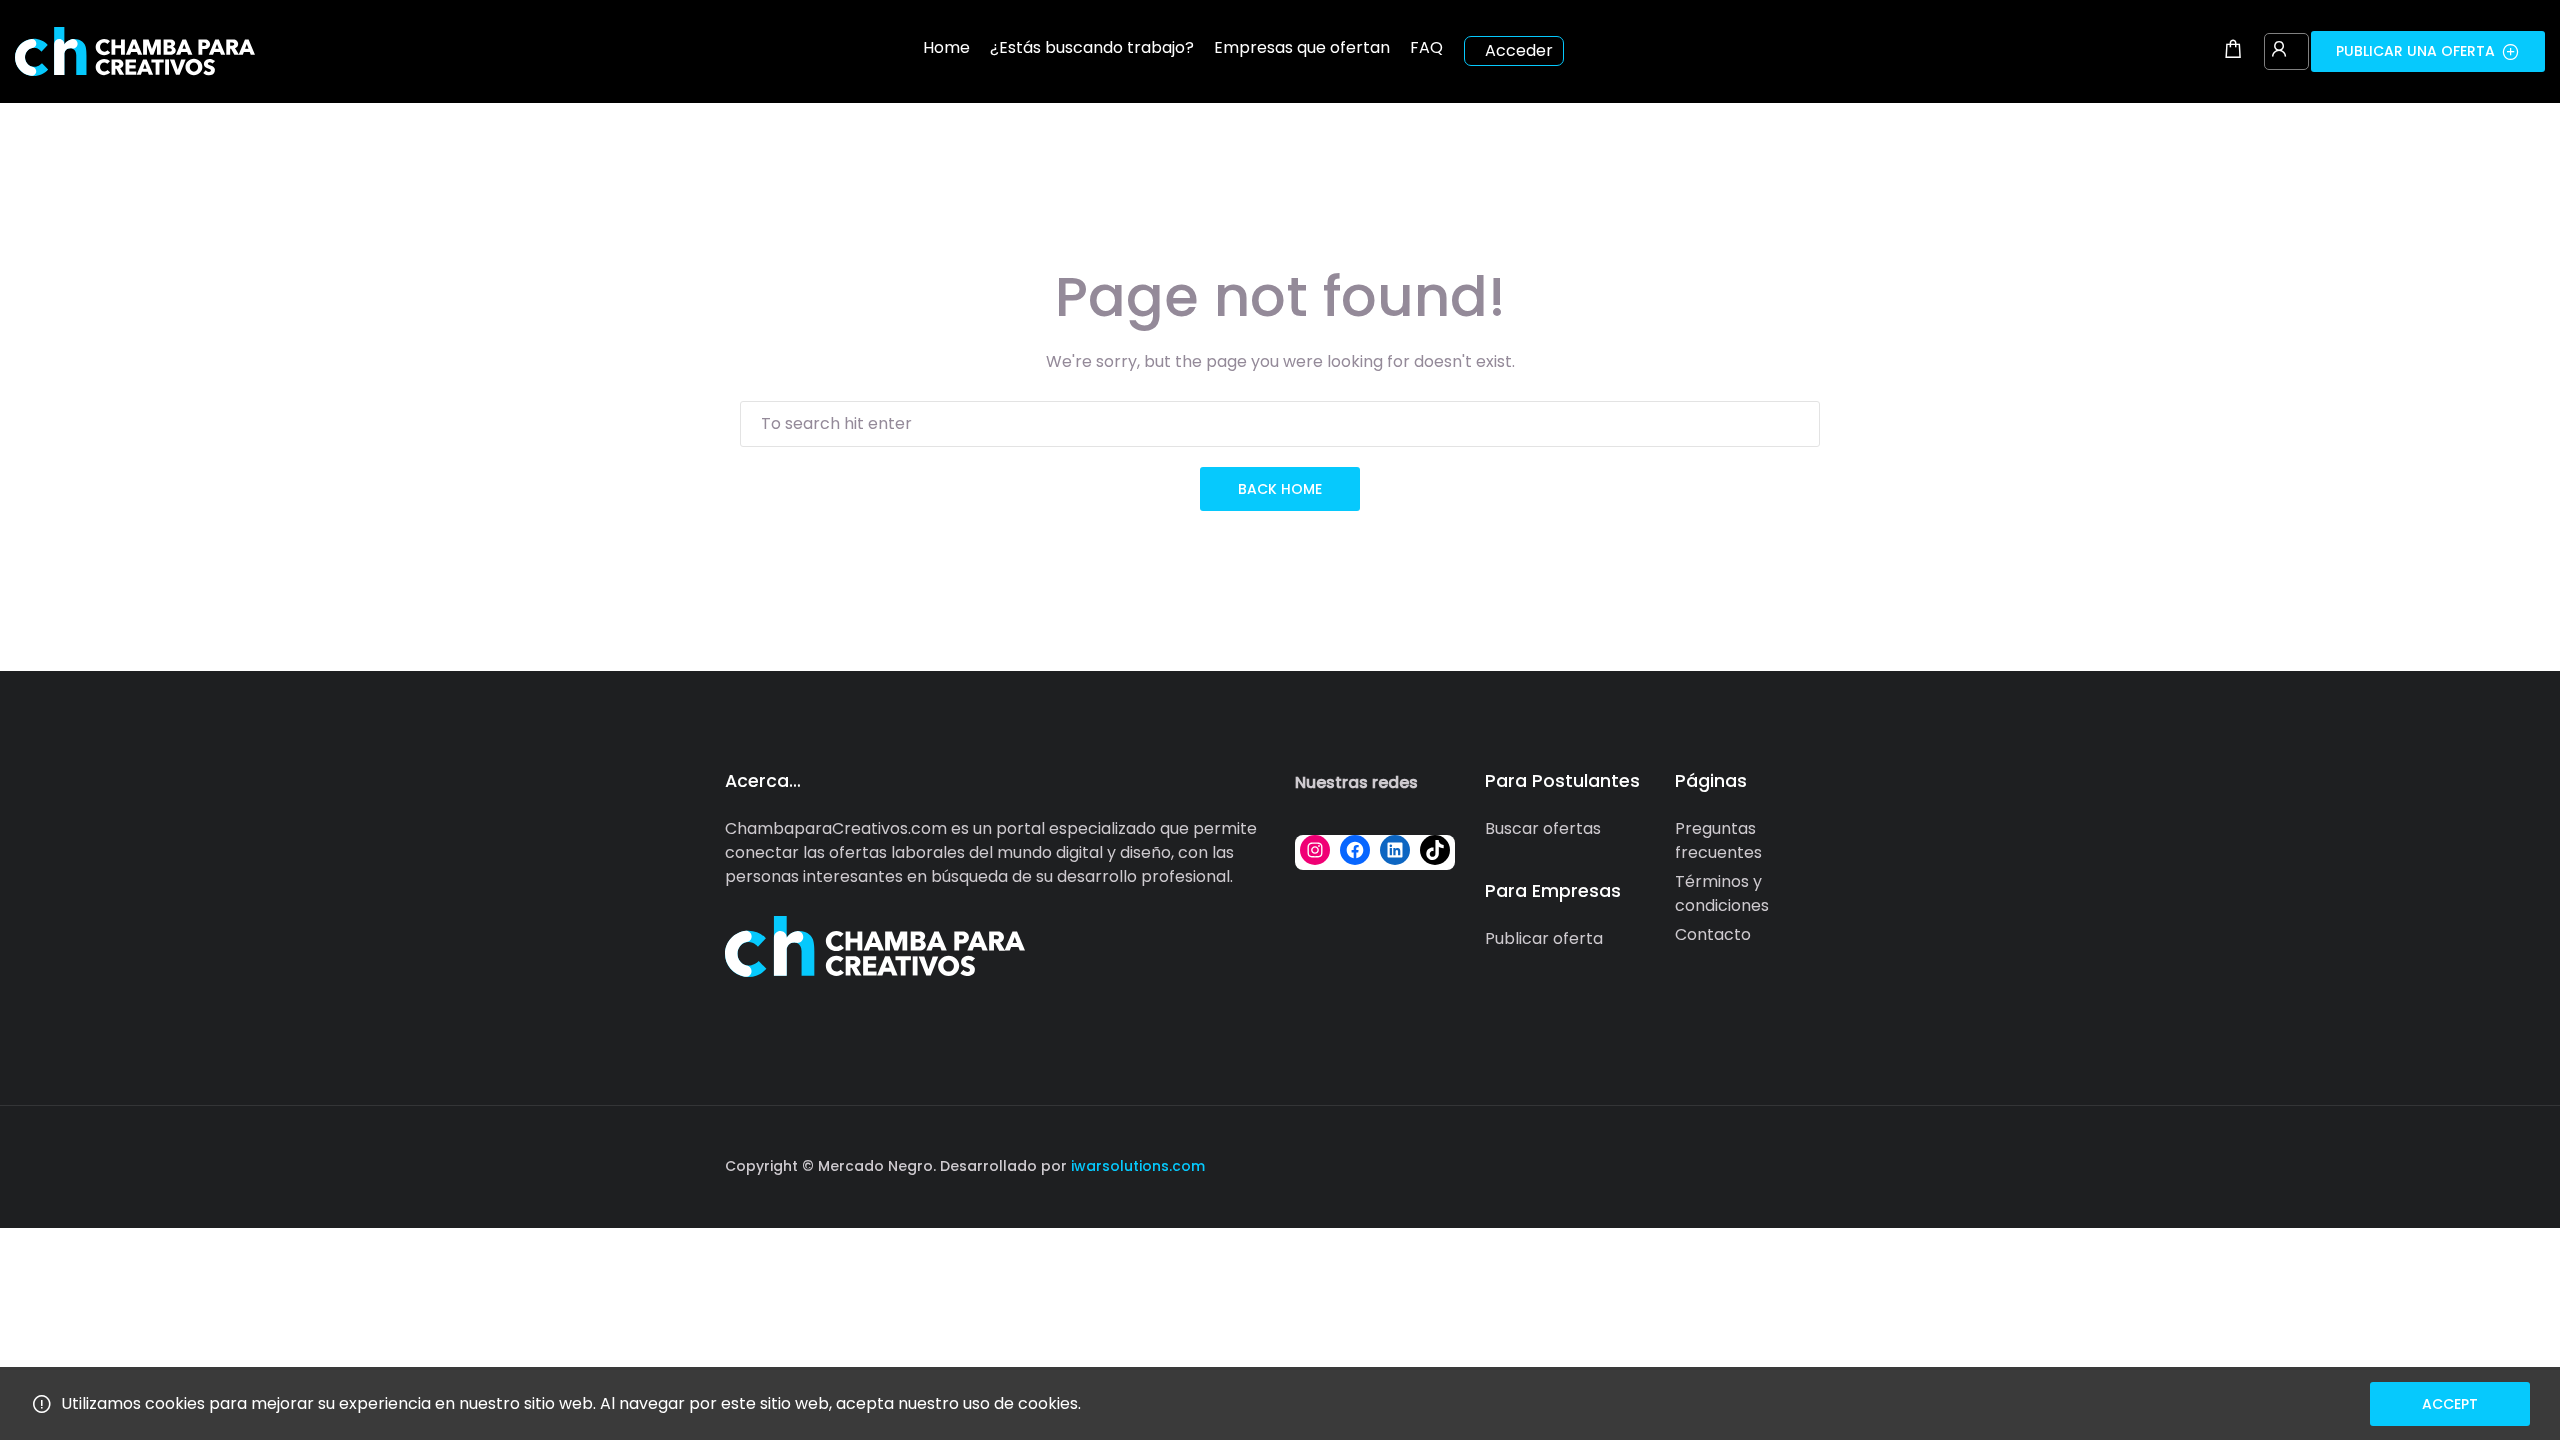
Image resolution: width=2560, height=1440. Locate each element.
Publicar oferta (1544, 938)
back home (1280, 489)
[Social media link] (1817, 1163)
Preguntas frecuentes (1718, 840)
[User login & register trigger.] (2279, 51)
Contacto (1713, 934)
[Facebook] (1355, 850)
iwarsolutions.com (1136, 1166)
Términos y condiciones (1722, 893)
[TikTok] (1435, 850)
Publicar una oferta (2415, 51)
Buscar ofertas (1543, 828)
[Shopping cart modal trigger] (2233, 51)
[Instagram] (1315, 850)
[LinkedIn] (1395, 850)
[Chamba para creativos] (135, 50)
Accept (2450, 1404)
